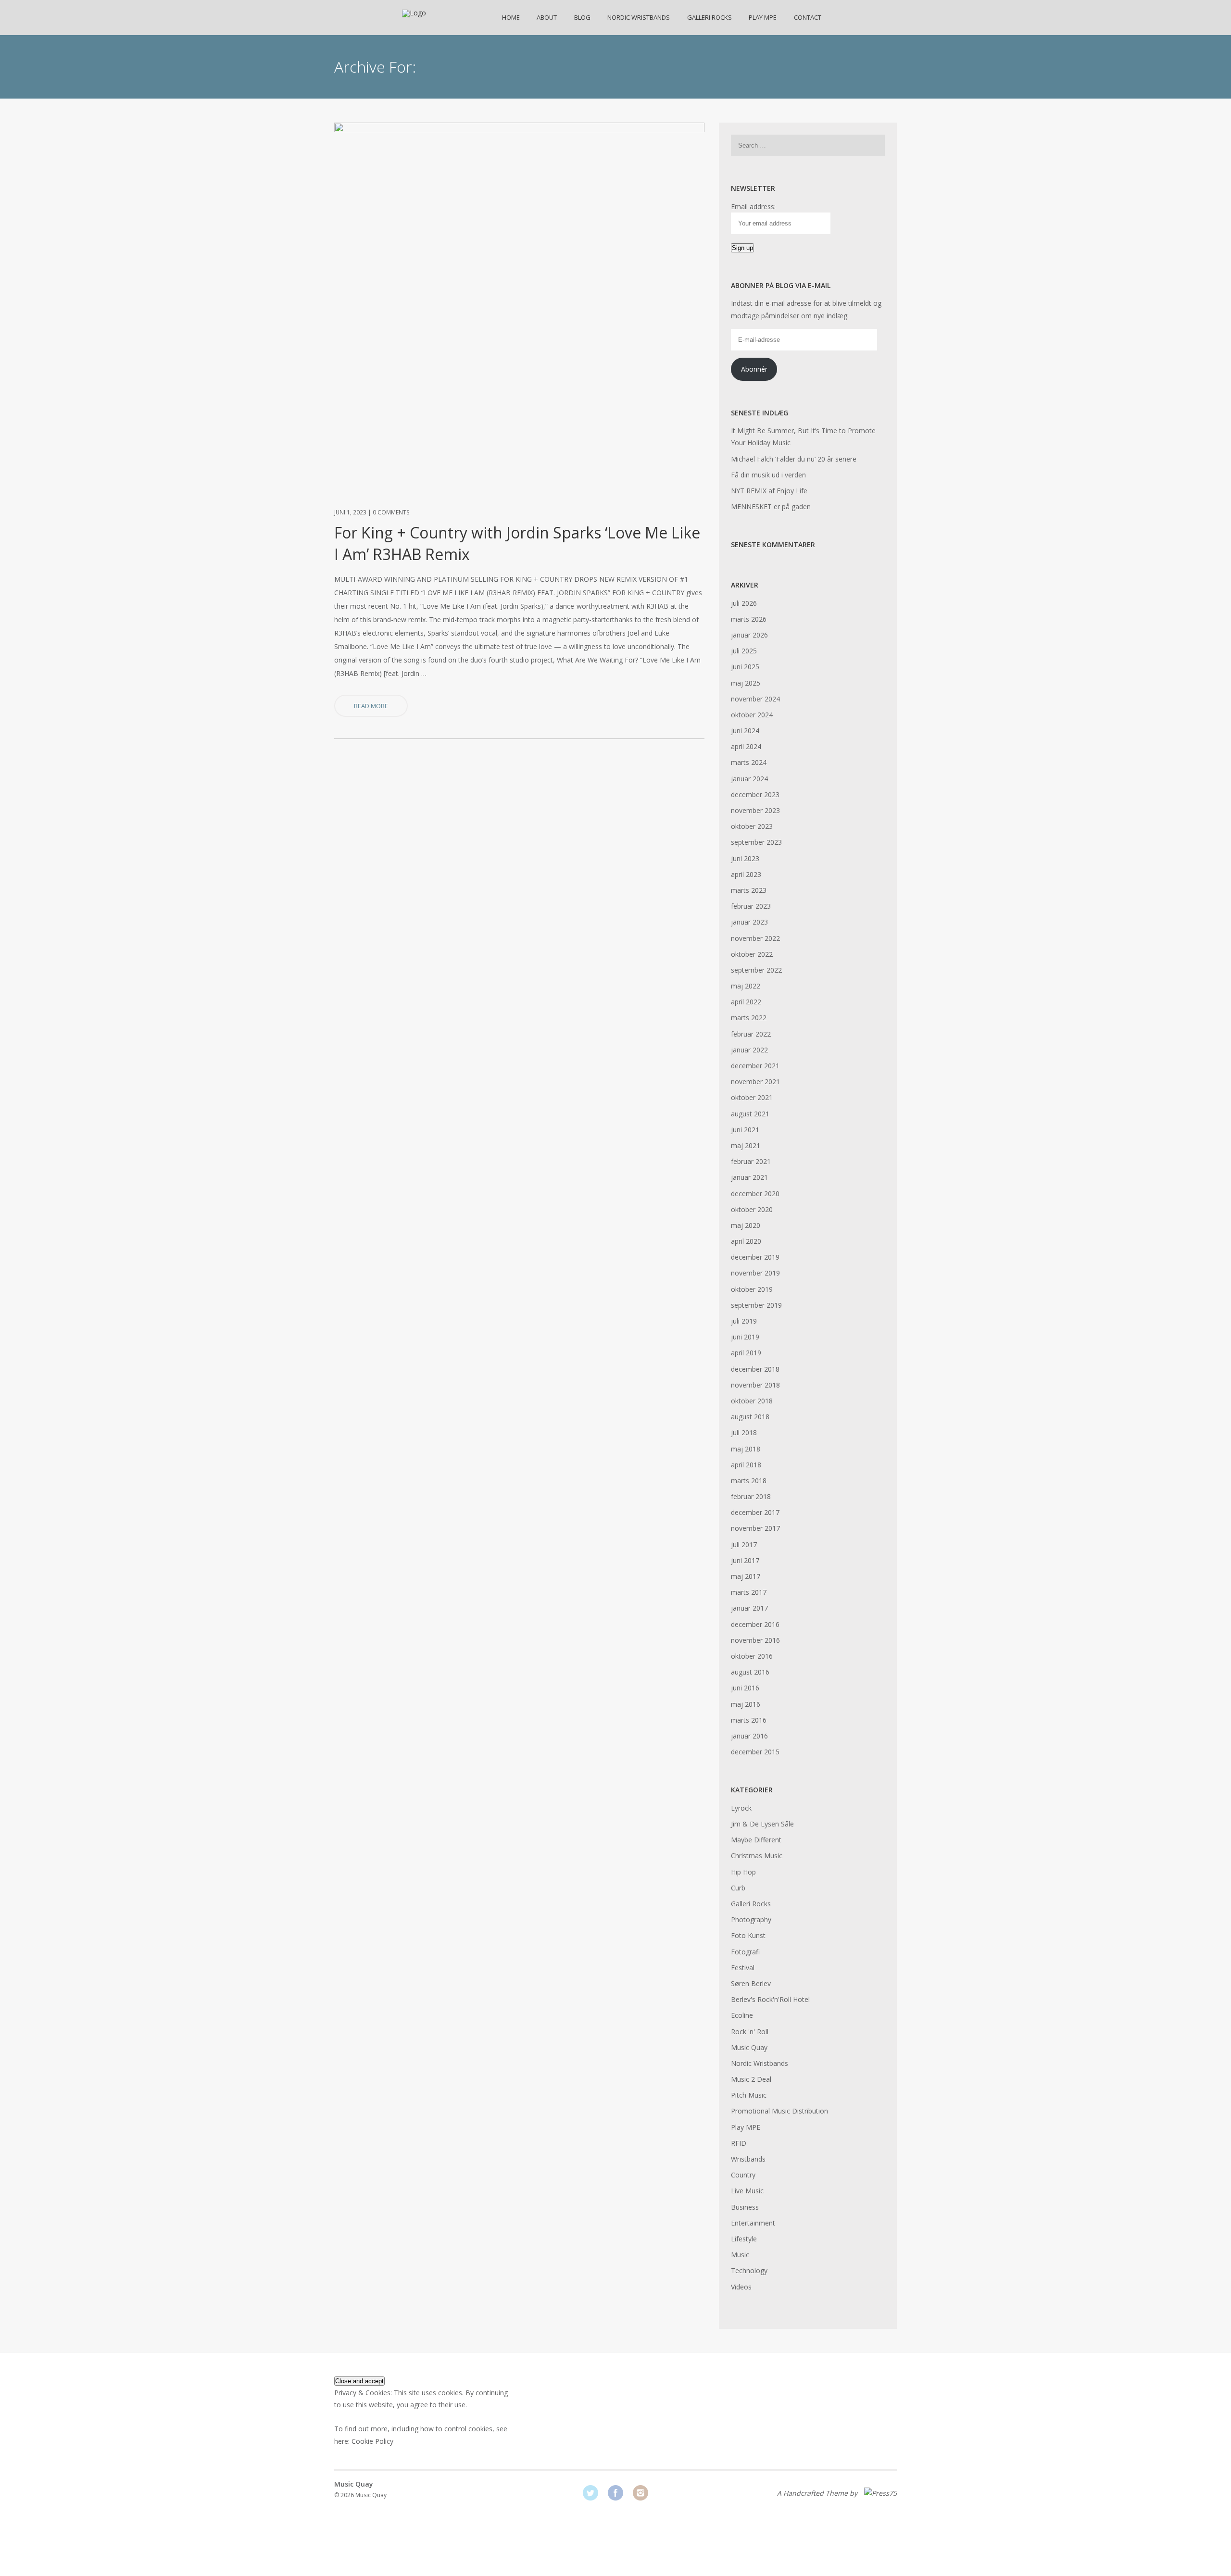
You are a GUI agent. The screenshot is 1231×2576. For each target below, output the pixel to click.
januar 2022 (749, 1050)
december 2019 (755, 1257)
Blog (582, 17)
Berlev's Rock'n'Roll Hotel (770, 1999)
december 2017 (755, 1512)
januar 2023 (749, 922)
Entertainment (753, 2223)
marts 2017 (749, 1592)
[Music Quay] (414, 13)
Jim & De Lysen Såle (762, 1824)
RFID (739, 2143)
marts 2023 (749, 890)
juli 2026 (744, 603)
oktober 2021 (752, 1097)
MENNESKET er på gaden (771, 506)
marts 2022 (749, 1018)
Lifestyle (744, 2239)
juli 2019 (744, 1321)
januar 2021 (749, 1177)
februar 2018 (751, 1496)
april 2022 (746, 1002)
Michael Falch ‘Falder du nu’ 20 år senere (794, 459)
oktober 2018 (752, 1401)
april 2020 (746, 1241)
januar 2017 (749, 1608)
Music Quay (749, 2047)
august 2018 (750, 1417)
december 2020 (755, 1194)
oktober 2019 (752, 1289)
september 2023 (756, 842)
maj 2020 (746, 1225)
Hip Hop (743, 1872)
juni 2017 (745, 1560)
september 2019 (756, 1305)
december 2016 (755, 1624)
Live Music (747, 2191)
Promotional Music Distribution (779, 2111)
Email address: (753, 206)
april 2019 (746, 1353)
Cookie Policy (372, 2441)
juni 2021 (745, 1130)
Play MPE (763, 17)
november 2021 (755, 1082)
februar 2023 (751, 906)
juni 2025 (745, 667)
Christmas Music (757, 1856)
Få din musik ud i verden (768, 475)
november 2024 (755, 699)
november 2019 (755, 1273)
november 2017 (755, 1528)
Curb (738, 1888)
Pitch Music (749, 2095)
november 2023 (755, 810)
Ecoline (742, 2015)
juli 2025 (744, 651)
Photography (751, 1919)
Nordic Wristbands (639, 17)
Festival (743, 1968)
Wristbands (748, 2159)
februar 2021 (751, 1161)
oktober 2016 (752, 1656)
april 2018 (746, 1465)
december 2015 (755, 1752)
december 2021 (755, 1066)
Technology (749, 2270)
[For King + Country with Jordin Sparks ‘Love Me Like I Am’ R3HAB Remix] (519, 130)
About (547, 17)
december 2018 (755, 1369)
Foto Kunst (748, 1935)
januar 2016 (749, 1736)
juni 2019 (745, 1337)
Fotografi (745, 1952)
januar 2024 (749, 779)
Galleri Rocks (710, 17)
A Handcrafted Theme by (818, 2493)
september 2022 (756, 970)
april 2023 (746, 874)
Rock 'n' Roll (750, 2032)
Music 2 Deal (751, 2079)
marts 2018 (749, 1481)
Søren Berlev (751, 1983)
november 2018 (755, 1385)
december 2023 (755, 794)
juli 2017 (744, 1544)
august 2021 (750, 1114)
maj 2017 (746, 1576)
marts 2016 (749, 1720)
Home (511, 17)
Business (745, 2207)
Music (740, 2255)
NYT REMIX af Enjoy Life (770, 491)
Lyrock (741, 1808)
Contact (808, 17)
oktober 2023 (752, 826)
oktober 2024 (752, 715)
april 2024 (746, 746)
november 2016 (755, 1640)
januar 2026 (749, 635)
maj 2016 (746, 1704)
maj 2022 (746, 986)
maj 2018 (746, 1449)
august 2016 (750, 1672)
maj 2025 (746, 683)
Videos (741, 2287)
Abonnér (754, 369)
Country (743, 2175)
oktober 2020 (752, 1209)
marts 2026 (749, 619)
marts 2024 (749, 762)
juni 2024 (745, 731)
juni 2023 (745, 858)
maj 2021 (746, 1145)
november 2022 (755, 938)
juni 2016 (745, 1688)
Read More (371, 706)
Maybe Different (756, 1840)
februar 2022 (751, 1034)
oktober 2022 (752, 954)
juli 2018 (744, 1432)
